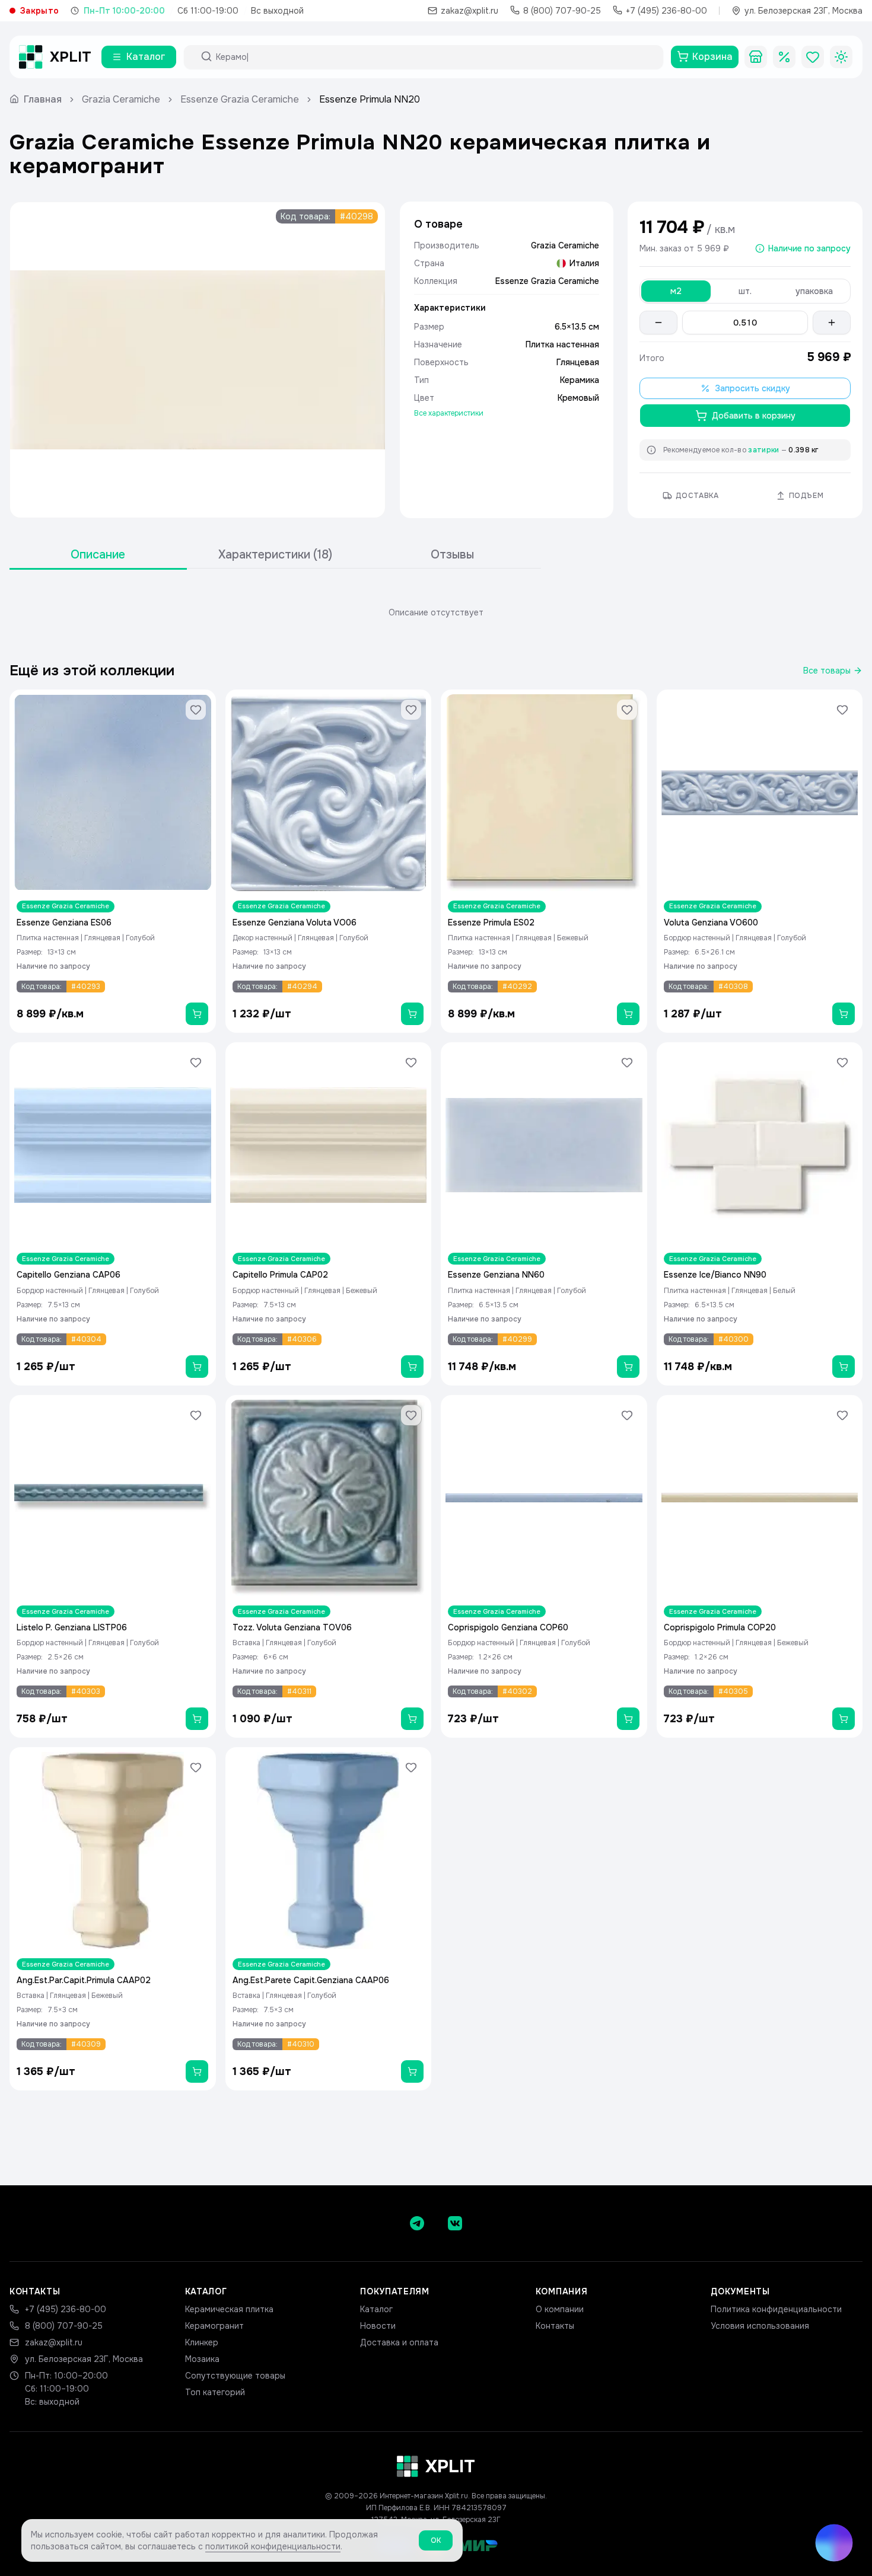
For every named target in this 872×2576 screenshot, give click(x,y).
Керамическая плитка (229, 2309)
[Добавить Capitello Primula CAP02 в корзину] (412, 1367)
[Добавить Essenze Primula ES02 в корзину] (628, 1014)
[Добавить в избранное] (196, 710)
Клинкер (202, 2342)
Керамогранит (214, 2326)
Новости (378, 2326)
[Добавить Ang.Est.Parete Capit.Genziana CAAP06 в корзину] (412, 2071)
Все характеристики (449, 413)
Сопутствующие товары (235, 2376)
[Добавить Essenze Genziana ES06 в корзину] (197, 1014)
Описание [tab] (98, 555)
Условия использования (760, 2326)
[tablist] (275, 555)
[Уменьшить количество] (658, 323)
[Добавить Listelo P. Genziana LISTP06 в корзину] (197, 1719)
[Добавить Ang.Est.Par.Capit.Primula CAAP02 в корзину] (197, 2071)
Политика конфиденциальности (776, 2309)
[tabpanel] (436, 612)
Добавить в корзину (754, 416)
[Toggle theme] (841, 57)
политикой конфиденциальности (273, 2546)
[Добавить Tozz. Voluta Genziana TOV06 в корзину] (412, 1719)
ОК (436, 2540)
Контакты (555, 2326)
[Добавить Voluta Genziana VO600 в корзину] (844, 1014)
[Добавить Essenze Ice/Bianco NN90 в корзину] (844, 1367)
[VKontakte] (455, 2223)
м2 (676, 291)
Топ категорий (215, 2392)
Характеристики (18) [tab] (275, 555)
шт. (745, 291)
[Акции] (784, 57)
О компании (560, 2309)
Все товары (827, 671)
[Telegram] (417, 2223)
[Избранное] (813, 57)
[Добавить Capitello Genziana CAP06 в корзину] (197, 1367)
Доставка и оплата (399, 2342)
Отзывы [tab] (452, 555)
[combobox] (434, 57)
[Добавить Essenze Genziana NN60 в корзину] (628, 1367)
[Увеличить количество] (832, 323)
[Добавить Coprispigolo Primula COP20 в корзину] (844, 1719)
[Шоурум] (756, 57)
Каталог (376, 2309)
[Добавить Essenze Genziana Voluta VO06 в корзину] (412, 1014)
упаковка (814, 291)
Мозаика (202, 2359)
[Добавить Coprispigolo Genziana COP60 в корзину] (628, 1719)
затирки (763, 450)
